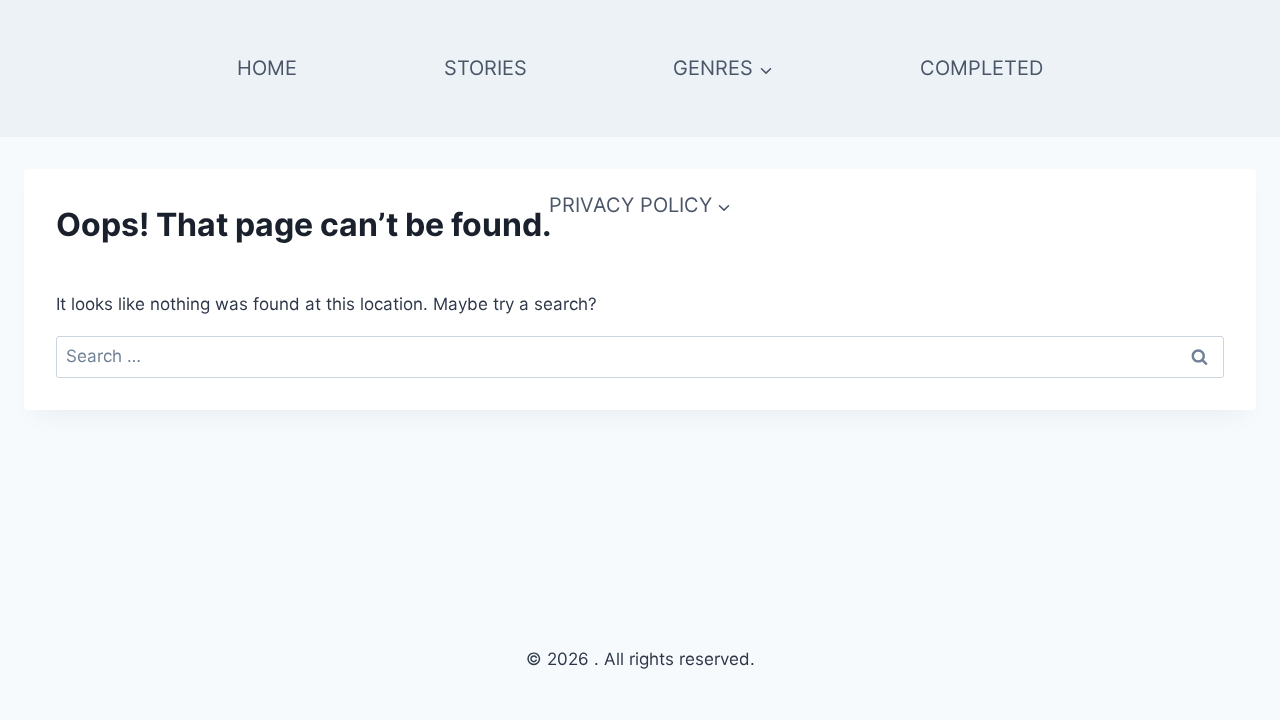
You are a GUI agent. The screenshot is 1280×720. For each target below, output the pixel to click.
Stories (485, 68)
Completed (981, 68)
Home (267, 68)
